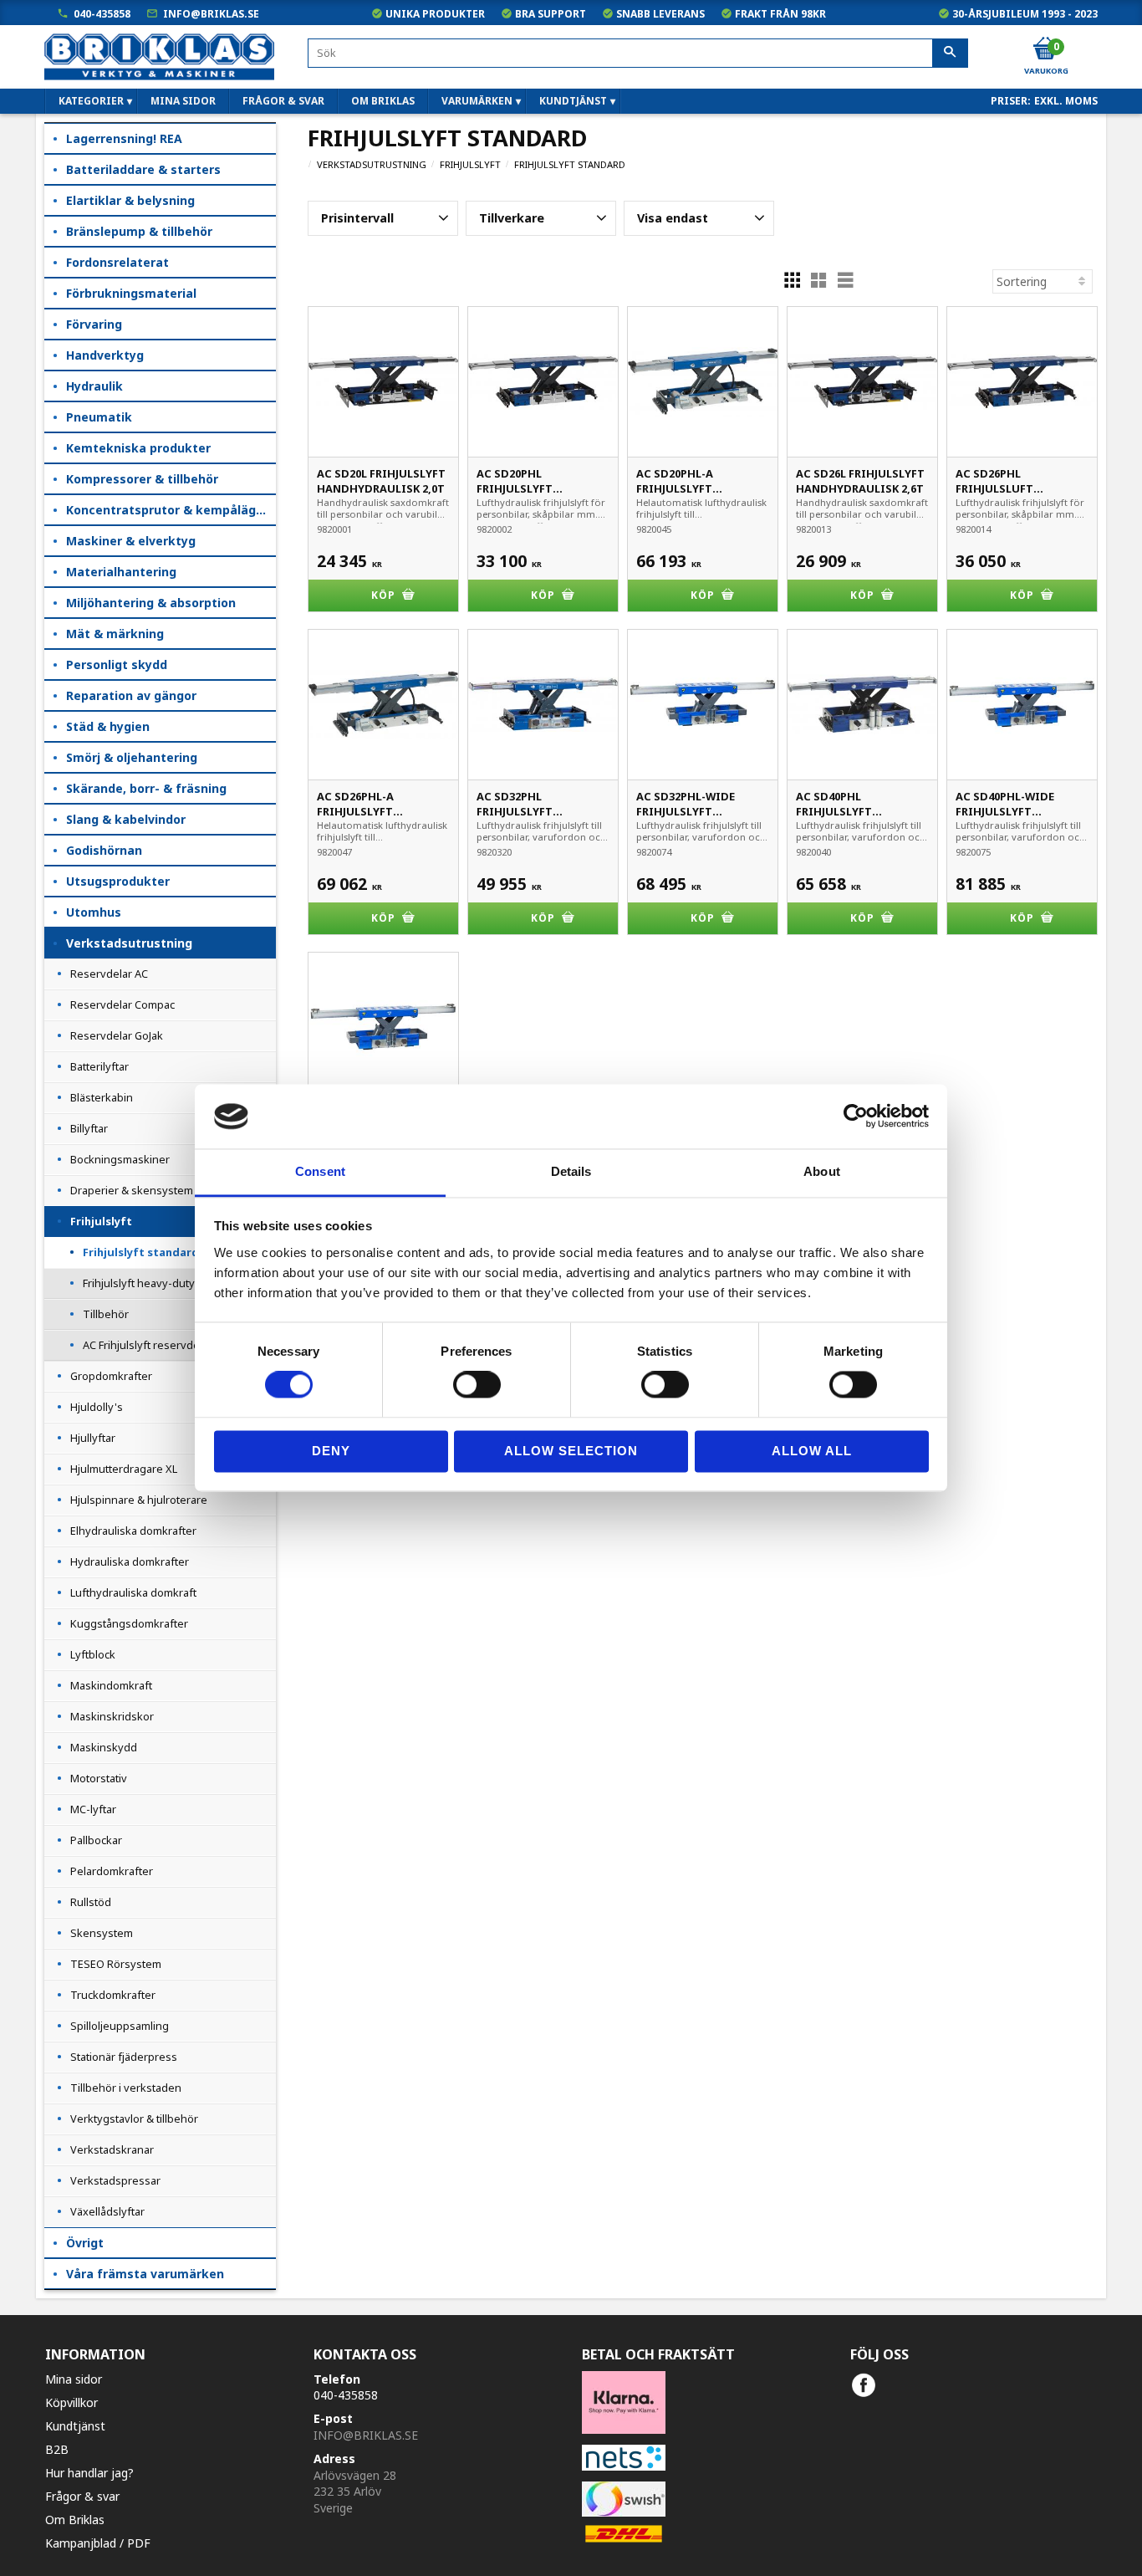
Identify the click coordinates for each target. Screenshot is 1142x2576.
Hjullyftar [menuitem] (93, 1438)
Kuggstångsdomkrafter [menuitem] (129, 1623)
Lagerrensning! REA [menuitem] (124, 138)
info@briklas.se (211, 14)
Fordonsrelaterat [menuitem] (117, 262)
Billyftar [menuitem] (89, 1128)
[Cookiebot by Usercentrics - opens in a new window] (856, 1117)
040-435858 (102, 14)
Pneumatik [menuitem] (99, 417)
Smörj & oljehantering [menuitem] (132, 757)
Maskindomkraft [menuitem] (111, 1685)
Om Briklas (75, 2520)
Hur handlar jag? (89, 2473)
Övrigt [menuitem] (85, 2243)
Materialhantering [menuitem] (121, 572)
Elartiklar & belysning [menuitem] (130, 200)
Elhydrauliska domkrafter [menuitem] (133, 1531)
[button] (383, 218)
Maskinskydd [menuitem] (104, 1747)
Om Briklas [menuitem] (383, 101)
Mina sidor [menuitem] (183, 101)
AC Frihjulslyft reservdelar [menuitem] (148, 1345)
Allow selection (571, 1451)
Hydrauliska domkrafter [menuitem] (130, 1561)
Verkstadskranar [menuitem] (112, 2149)
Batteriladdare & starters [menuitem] (143, 169)
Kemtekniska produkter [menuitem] (138, 448)
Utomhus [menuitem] (94, 912)
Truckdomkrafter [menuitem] (113, 1995)
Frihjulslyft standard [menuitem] (141, 1252)
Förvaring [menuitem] (94, 324)
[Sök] (950, 54)
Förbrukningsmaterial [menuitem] (131, 293)
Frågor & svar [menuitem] (283, 101)
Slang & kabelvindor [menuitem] (126, 819)
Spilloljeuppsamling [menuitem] (120, 2026)
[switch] (477, 1385)
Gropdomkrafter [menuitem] (111, 1376)
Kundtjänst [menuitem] (573, 101)
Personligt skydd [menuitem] (117, 664)
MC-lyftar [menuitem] (93, 1809)
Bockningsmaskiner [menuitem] (120, 1159)
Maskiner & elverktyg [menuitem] (131, 541)
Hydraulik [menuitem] (94, 386)
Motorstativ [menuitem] (99, 1778)
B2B (57, 2449)
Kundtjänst (75, 2426)
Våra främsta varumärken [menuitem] (145, 2274)
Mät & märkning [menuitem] (115, 634)
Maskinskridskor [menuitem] (112, 1716)
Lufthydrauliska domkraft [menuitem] (133, 1592)
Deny (331, 1451)
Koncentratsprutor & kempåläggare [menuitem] (171, 510)
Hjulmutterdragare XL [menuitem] (124, 1469)
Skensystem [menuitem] (102, 1933)
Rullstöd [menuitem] (91, 1902)
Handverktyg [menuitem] (105, 355)
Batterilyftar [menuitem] (99, 1066)
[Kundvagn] (1045, 49)
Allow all (812, 1451)
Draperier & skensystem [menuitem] (132, 1190)
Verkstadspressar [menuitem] (115, 2180)
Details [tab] (571, 1171)
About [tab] (822, 1171)
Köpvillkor (71, 2402)
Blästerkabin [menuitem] (102, 1097)
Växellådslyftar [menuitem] (107, 2211)
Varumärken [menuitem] (477, 101)
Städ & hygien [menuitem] (108, 726)
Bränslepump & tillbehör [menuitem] (139, 231)
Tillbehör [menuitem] (106, 1314)
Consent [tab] (320, 1171)
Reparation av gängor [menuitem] (131, 695)
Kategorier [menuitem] (91, 101)
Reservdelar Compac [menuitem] (122, 1004)
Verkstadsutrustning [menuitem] (129, 943)
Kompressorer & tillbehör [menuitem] (142, 479)
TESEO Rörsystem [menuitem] (116, 1964)
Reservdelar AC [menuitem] (109, 974)
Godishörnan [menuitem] (104, 850)
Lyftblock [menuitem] (93, 1654)
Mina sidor (74, 2379)
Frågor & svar (82, 2496)
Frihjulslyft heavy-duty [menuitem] (139, 1283)
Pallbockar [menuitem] (96, 1840)
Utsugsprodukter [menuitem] (118, 881)
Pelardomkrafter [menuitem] (112, 1871)
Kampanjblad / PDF (98, 2543)
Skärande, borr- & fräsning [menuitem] (146, 788)
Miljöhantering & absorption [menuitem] (151, 603)
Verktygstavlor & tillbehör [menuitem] (134, 2119)
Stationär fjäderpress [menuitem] (124, 2057)
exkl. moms (1066, 101)
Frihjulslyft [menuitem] (101, 1221)
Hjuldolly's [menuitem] (97, 1407)
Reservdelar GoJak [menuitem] (117, 1035)
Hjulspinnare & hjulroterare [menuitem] (139, 1500)
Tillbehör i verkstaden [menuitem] (126, 2088)
